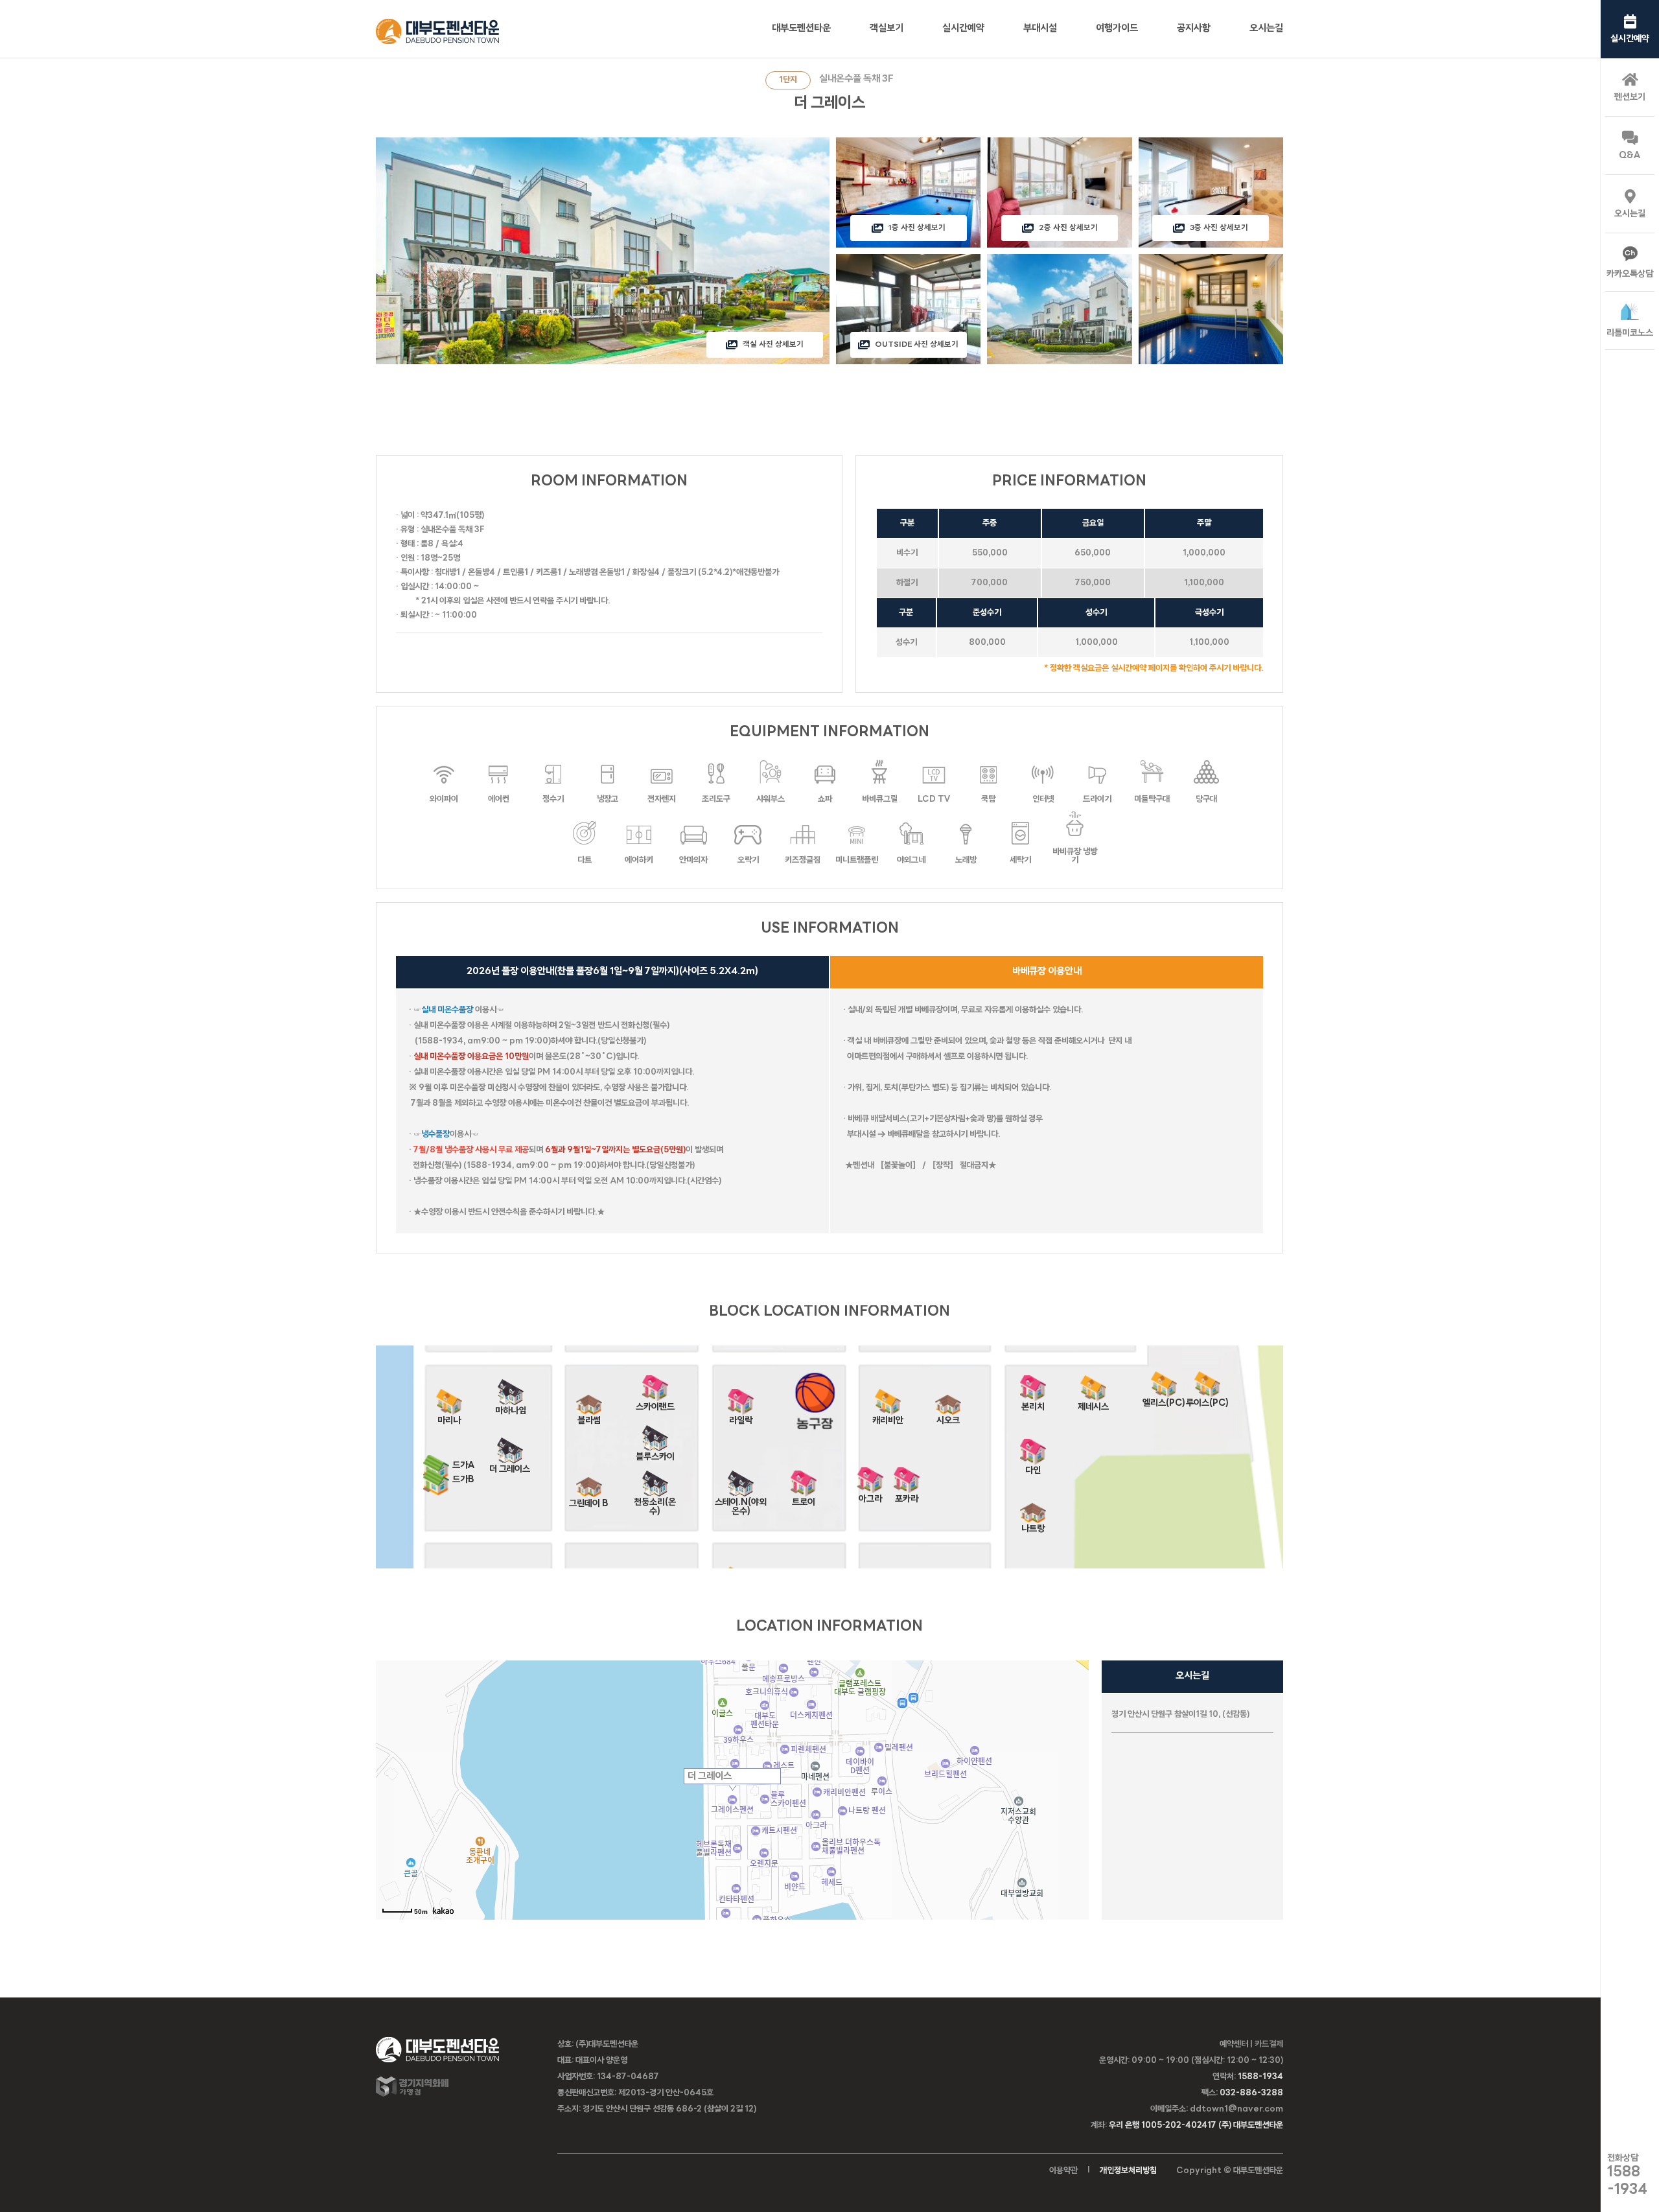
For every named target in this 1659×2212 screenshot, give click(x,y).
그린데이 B (589, 1499)
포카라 (907, 1495)
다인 (1033, 1466)
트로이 (804, 1498)
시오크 (948, 1416)
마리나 (449, 1416)
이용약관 (1063, 2171)
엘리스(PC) (1164, 1399)
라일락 (741, 1416)
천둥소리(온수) (655, 1498)
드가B (463, 1480)
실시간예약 (1630, 39)
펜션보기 (1630, 98)
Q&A (1630, 156)
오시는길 (1630, 214)
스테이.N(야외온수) (741, 1498)
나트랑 (1033, 1525)
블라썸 (589, 1416)
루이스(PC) (1207, 1399)
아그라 (870, 1495)
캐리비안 (888, 1416)
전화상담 (1627, 2175)
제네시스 (1093, 1403)
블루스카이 (655, 1453)
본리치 (1033, 1403)
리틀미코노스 (1630, 333)
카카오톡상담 (1630, 274)
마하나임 (511, 1407)
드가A (464, 1466)
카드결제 (1269, 2044)
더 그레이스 (510, 1465)
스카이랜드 (655, 1403)
